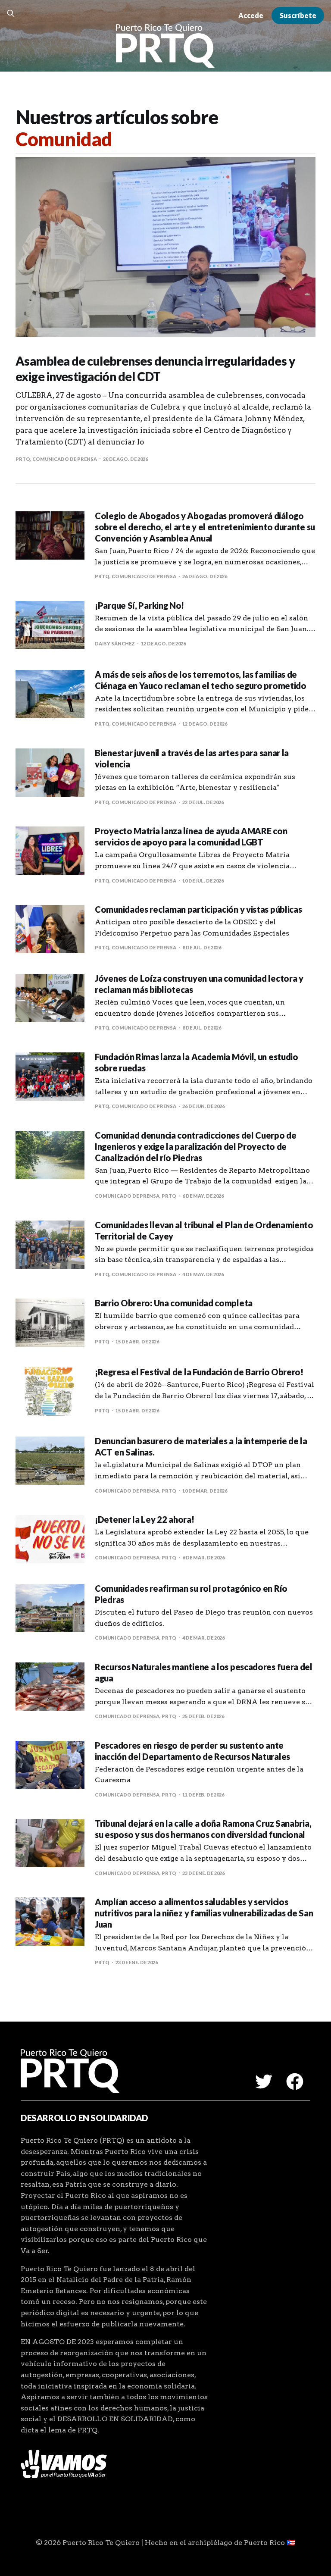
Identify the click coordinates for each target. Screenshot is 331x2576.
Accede (251, 15)
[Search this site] (11, 13)
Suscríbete (298, 15)
